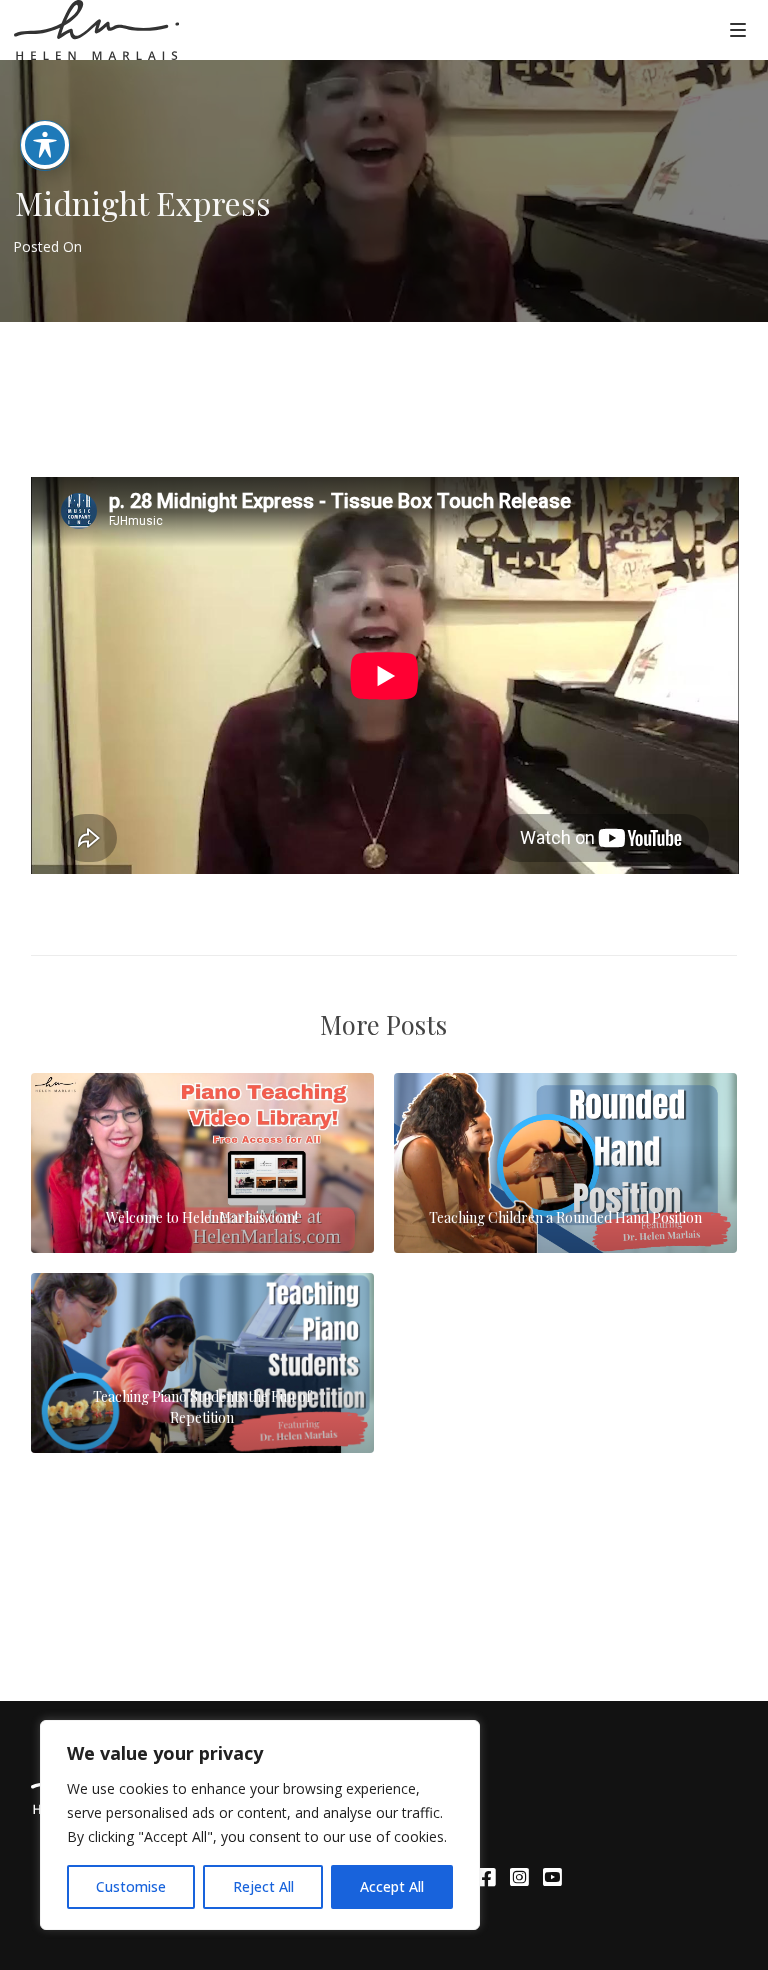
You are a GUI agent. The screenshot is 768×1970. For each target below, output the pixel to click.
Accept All (392, 1886)
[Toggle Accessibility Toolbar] (45, 145)
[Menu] (738, 29)
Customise (131, 1886)
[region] (260, 1825)
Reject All (263, 1886)
